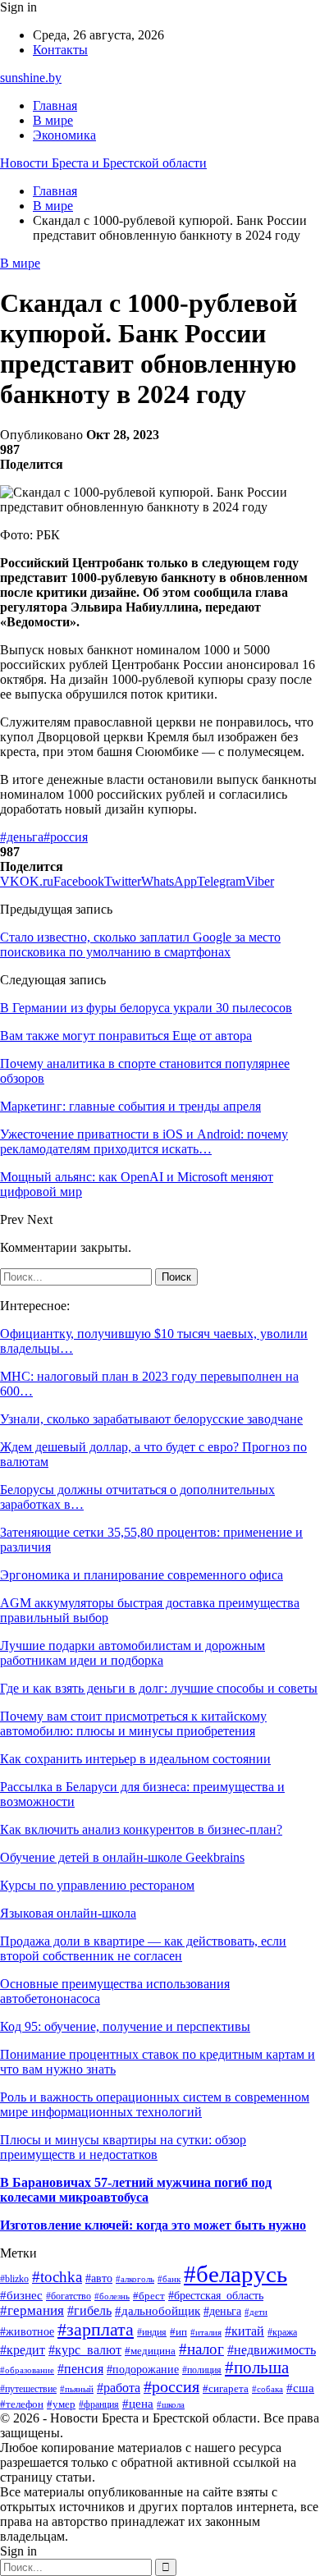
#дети (256, 2312)
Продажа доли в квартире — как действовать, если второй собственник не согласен (143, 1948)
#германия (32, 2310)
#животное (27, 2332)
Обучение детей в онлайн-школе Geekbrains (122, 1857)
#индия (152, 2332)
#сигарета (226, 2389)
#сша (300, 2388)
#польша (257, 2367)
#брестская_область (216, 2296)
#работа (119, 2388)
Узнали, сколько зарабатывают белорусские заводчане (151, 1419)
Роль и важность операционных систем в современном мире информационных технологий (155, 2104)
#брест (149, 2296)
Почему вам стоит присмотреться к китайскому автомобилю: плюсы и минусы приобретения (133, 1723)
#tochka (57, 2277)
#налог (201, 2349)
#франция (99, 2405)
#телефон (22, 2404)
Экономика (64, 135)
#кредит (23, 2350)
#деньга (22, 837)
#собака (267, 2389)
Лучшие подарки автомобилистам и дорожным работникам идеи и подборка (133, 1653)
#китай (245, 2331)
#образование (27, 2370)
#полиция (202, 2370)
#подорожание (143, 2369)
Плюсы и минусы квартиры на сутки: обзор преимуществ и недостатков (123, 2147)
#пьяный (77, 2389)
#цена (138, 2404)
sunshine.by (31, 78)
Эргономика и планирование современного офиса (142, 1575)
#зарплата (96, 2329)
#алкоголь (135, 2279)
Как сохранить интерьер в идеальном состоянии (135, 1759)
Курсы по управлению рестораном (97, 1885)
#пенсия (80, 2369)
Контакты (60, 50)
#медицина (150, 2351)
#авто (99, 2278)
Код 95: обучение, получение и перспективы (125, 2026)
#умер (61, 2404)
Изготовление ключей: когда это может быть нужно (153, 2225)
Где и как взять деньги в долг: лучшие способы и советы (159, 1688)
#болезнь (112, 2296)
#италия (206, 2332)
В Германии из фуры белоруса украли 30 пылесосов (146, 1008)
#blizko (14, 2279)
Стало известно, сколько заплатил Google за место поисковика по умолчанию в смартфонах (140, 944)
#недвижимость (272, 2350)
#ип (178, 2332)
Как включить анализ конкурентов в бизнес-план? (141, 1829)
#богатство (69, 2296)
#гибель (89, 2310)
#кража (282, 2332)
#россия (66, 837)
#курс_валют (85, 2350)
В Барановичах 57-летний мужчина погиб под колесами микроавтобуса (136, 2190)
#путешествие (28, 2389)
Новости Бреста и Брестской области (103, 163)
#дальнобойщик (158, 2310)
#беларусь (235, 2274)
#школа (171, 2405)
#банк (169, 2279)
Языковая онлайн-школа (68, 1913)
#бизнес (21, 2295)
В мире (53, 120)
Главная (55, 105)
